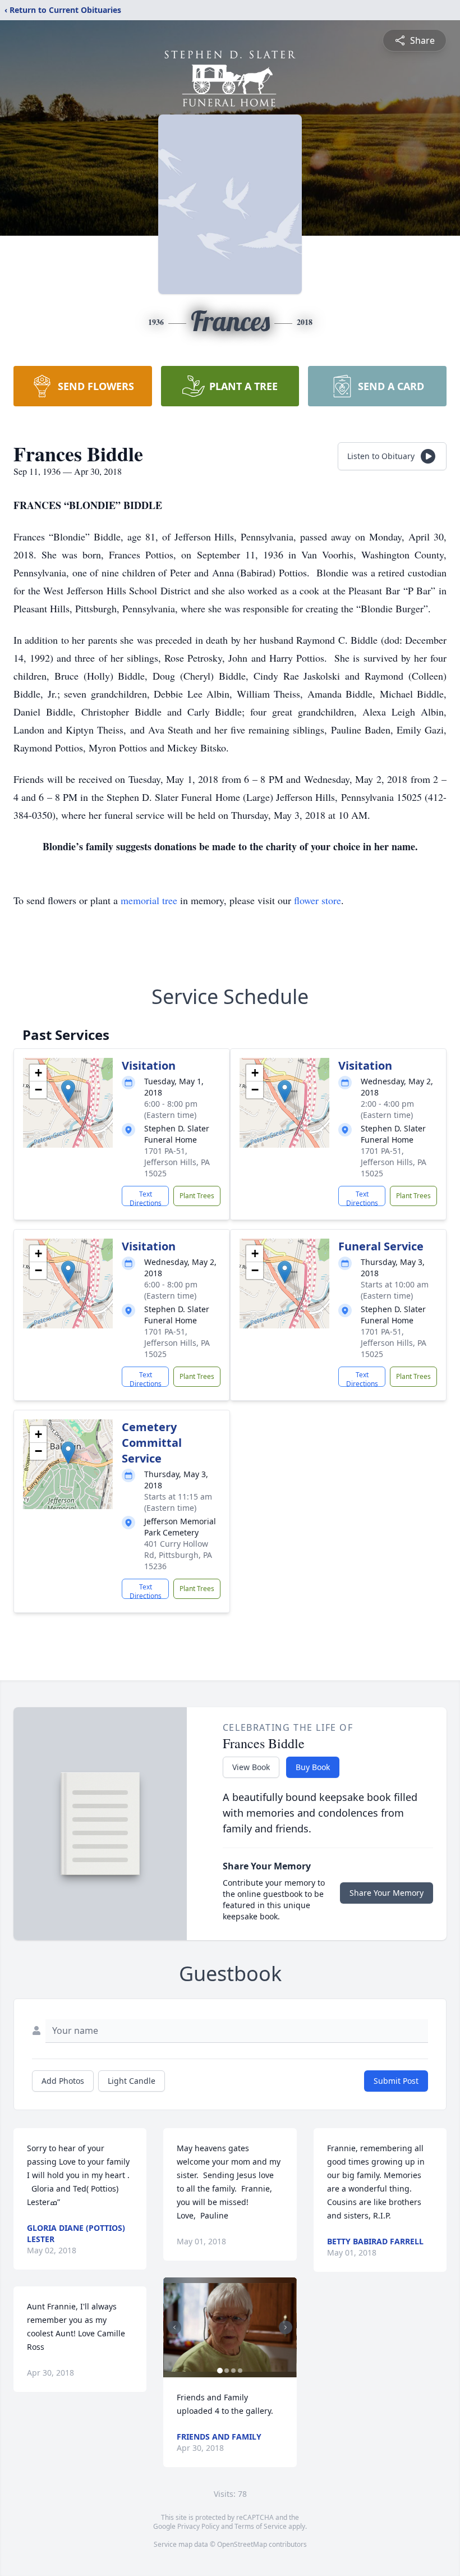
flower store (318, 900)
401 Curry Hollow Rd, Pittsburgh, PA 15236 (178, 1555)
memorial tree (149, 900)
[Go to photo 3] (233, 2371)
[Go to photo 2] (227, 2371)
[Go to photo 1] (220, 2371)
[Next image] (286, 2327)
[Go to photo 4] (240, 2371)
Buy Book (313, 1767)
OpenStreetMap (242, 2544)
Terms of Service (261, 2526)
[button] (68, 1091)
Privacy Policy (198, 2526)
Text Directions (146, 1198)
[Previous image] (174, 2327)
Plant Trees (197, 1196)
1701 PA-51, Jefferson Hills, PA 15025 (177, 1162)
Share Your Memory (387, 1893)
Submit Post (396, 2081)
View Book (251, 1767)
